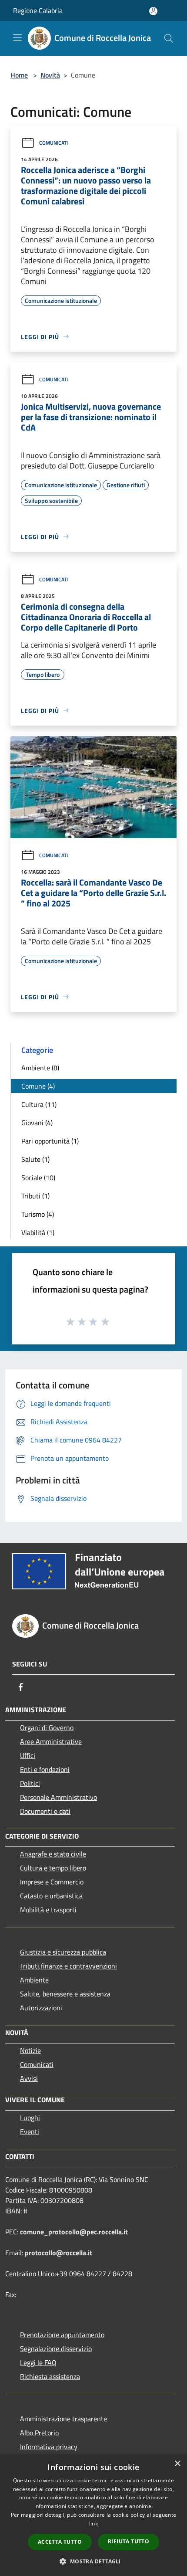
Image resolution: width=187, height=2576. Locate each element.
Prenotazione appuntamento (62, 2335)
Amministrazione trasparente (63, 2419)
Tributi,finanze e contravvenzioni (68, 1966)
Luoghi (30, 2118)
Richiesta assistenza (50, 2376)
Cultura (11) (39, 1104)
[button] (93, 2561)
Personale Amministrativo (58, 1797)
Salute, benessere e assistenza (65, 1994)
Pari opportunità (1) (50, 1141)
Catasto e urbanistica (51, 1896)
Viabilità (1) (38, 1232)
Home (19, 75)
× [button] (177, 2464)
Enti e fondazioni (45, 1769)
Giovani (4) (37, 1123)
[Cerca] (169, 38)
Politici (30, 1783)
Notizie (30, 2050)
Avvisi (29, 2078)
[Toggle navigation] (17, 37)
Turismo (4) (38, 1214)
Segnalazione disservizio (56, 2349)
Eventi (30, 2131)
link (93, 2523)
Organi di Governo (47, 1728)
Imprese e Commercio (52, 1882)
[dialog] (93, 2515)
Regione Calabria (38, 10)
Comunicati (53, 143)
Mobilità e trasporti (48, 1910)
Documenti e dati (45, 1811)
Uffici (28, 1755)
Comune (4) (38, 1086)
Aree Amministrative (51, 1741)
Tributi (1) (35, 1196)
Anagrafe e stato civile (53, 1854)
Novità (50, 75)
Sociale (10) (38, 1178)
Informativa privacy (49, 2447)
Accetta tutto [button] (60, 2542)
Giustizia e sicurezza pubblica (63, 1952)
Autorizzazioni (41, 2008)
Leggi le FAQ (38, 2362)
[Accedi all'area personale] (153, 11)
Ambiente (34, 1980)
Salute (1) (35, 1159)
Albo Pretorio (39, 2433)
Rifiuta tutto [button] (129, 2541)
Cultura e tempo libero (53, 1868)
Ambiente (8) (40, 1068)
